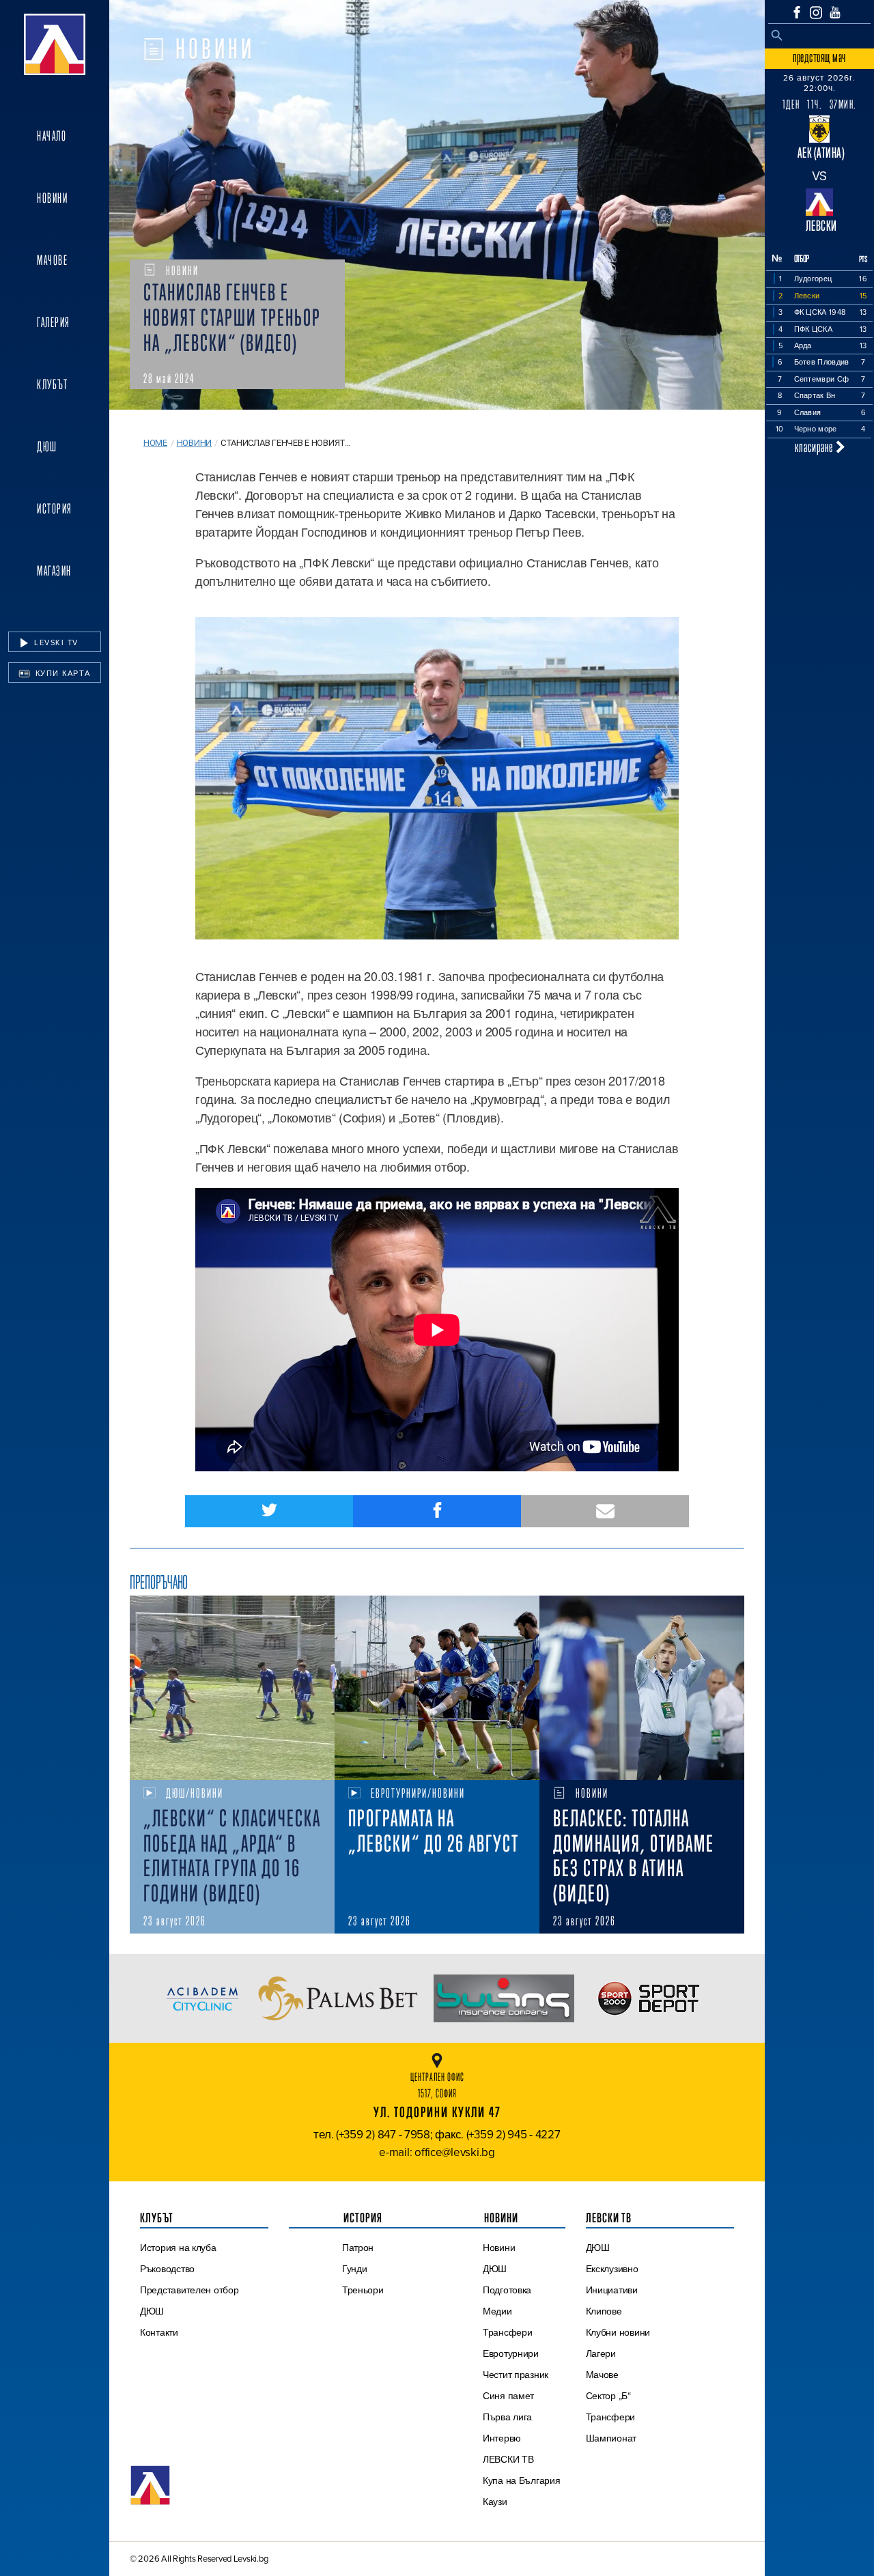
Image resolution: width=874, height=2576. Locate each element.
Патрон (358, 2248)
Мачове (52, 260)
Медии (497, 2311)
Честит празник (516, 2375)
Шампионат (611, 2438)
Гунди (355, 2269)
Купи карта (61, 673)
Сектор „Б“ (608, 2396)
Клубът (52, 384)
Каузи (495, 2502)
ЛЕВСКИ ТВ (508, 2459)
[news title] (232, 1688)
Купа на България (522, 2480)
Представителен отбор (189, 2290)
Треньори (363, 2290)
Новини (52, 198)
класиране (815, 447)
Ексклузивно (612, 2269)
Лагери (601, 2353)
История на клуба (178, 2248)
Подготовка (507, 2290)
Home (155, 443)
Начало (52, 136)
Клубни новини (618, 2332)
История (55, 509)
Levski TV (55, 642)
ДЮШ (47, 447)
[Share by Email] (605, 1511)
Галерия (54, 322)
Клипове (604, 2311)
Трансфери (508, 2332)
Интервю (502, 2438)
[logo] (55, 44)
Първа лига (507, 2417)
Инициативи (612, 2290)
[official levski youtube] (835, 12)
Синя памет (508, 2396)
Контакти (159, 2332)
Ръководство (167, 2269)
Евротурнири (511, 2353)
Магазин (54, 571)
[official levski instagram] (816, 13)
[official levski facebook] (797, 12)
